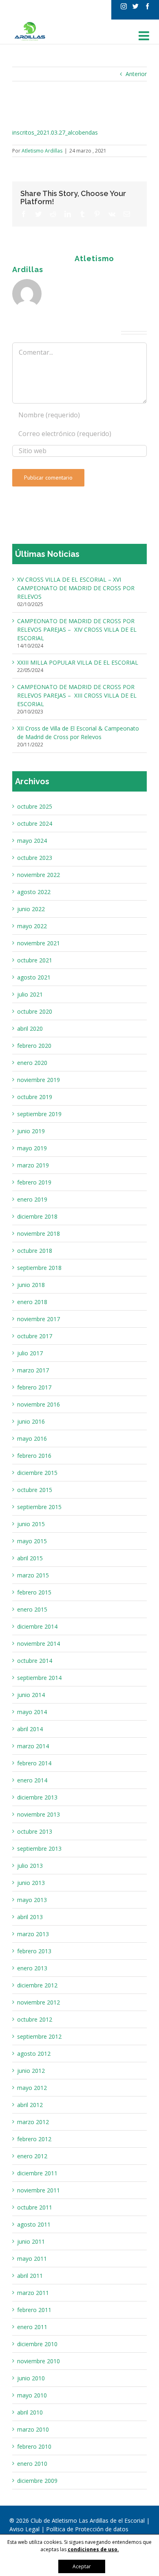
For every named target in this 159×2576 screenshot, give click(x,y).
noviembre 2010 (39, 2361)
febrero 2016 (34, 1456)
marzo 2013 (33, 1934)
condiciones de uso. (93, 2549)
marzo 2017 (33, 1370)
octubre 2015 (35, 1490)
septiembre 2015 (39, 1507)
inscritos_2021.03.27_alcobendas (55, 132)
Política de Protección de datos (87, 2529)
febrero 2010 (34, 2446)
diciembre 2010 (37, 2344)
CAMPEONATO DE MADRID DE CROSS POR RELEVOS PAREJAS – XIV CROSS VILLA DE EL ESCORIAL (77, 629)
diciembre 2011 (37, 2173)
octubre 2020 (35, 1011)
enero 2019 (32, 1199)
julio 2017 (30, 1353)
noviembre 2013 (39, 1814)
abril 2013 (30, 1917)
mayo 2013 (32, 1900)
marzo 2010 (33, 2429)
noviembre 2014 (39, 1644)
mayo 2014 (32, 1712)
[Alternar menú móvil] (145, 36)
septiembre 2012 (39, 2036)
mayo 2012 (32, 2088)
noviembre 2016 (39, 1404)
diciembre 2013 (37, 1797)
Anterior (136, 74)
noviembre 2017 (39, 1319)
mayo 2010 (32, 2395)
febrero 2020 (34, 1046)
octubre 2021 (35, 960)
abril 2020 (30, 1028)
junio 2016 (31, 1421)
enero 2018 (32, 1302)
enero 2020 (32, 1063)
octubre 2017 (35, 1336)
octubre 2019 (35, 1097)
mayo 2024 (32, 841)
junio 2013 (31, 1883)
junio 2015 (31, 1524)
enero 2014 (32, 1780)
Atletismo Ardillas (42, 151)
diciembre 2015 (37, 1473)
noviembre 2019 (39, 1080)
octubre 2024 (35, 823)
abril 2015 (30, 1558)
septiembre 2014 (39, 1678)
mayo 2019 (32, 1148)
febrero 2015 (34, 1592)
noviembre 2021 (39, 943)
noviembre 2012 (39, 2002)
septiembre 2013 (39, 1849)
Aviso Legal (25, 2529)
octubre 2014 (35, 1661)
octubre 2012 (35, 2019)
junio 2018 (31, 1285)
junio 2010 (31, 2378)
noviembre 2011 (39, 2190)
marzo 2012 (33, 2122)
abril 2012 (30, 2105)
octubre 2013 (35, 1831)
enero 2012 (32, 2156)
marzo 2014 (33, 1746)
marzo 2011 (33, 2293)
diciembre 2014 (37, 1626)
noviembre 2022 (39, 875)
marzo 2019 (33, 1165)
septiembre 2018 (39, 1268)
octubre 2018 (35, 1251)
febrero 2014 (34, 1763)
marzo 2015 (33, 1575)
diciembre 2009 (37, 2481)
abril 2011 (30, 2276)
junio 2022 (31, 909)
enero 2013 (32, 1968)
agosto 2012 (34, 2054)
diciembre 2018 (37, 1216)
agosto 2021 (34, 977)
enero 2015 (32, 1609)
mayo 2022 (32, 926)
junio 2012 (31, 2071)
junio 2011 (31, 2241)
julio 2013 (30, 1866)
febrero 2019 (34, 1182)
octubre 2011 (35, 2207)
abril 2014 (30, 1729)
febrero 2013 (34, 1951)
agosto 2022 (34, 892)
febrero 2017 (34, 1387)
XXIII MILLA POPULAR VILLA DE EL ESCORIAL (78, 662)
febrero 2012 (34, 2139)
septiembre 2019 (39, 1114)
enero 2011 (32, 2327)
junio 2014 (31, 1695)
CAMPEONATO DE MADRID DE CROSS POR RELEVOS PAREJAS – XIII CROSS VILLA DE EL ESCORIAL (77, 695)
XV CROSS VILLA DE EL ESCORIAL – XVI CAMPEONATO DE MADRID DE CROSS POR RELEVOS (76, 588)
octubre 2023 (35, 858)
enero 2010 (32, 2464)
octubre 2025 (35, 806)
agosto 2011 (34, 2224)
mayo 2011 (32, 2259)
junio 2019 (31, 1131)
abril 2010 (30, 2412)
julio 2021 (30, 994)
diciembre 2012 (37, 1985)
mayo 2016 (32, 1439)
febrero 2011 (34, 2310)
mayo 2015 (32, 1541)
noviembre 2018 (39, 1233)
